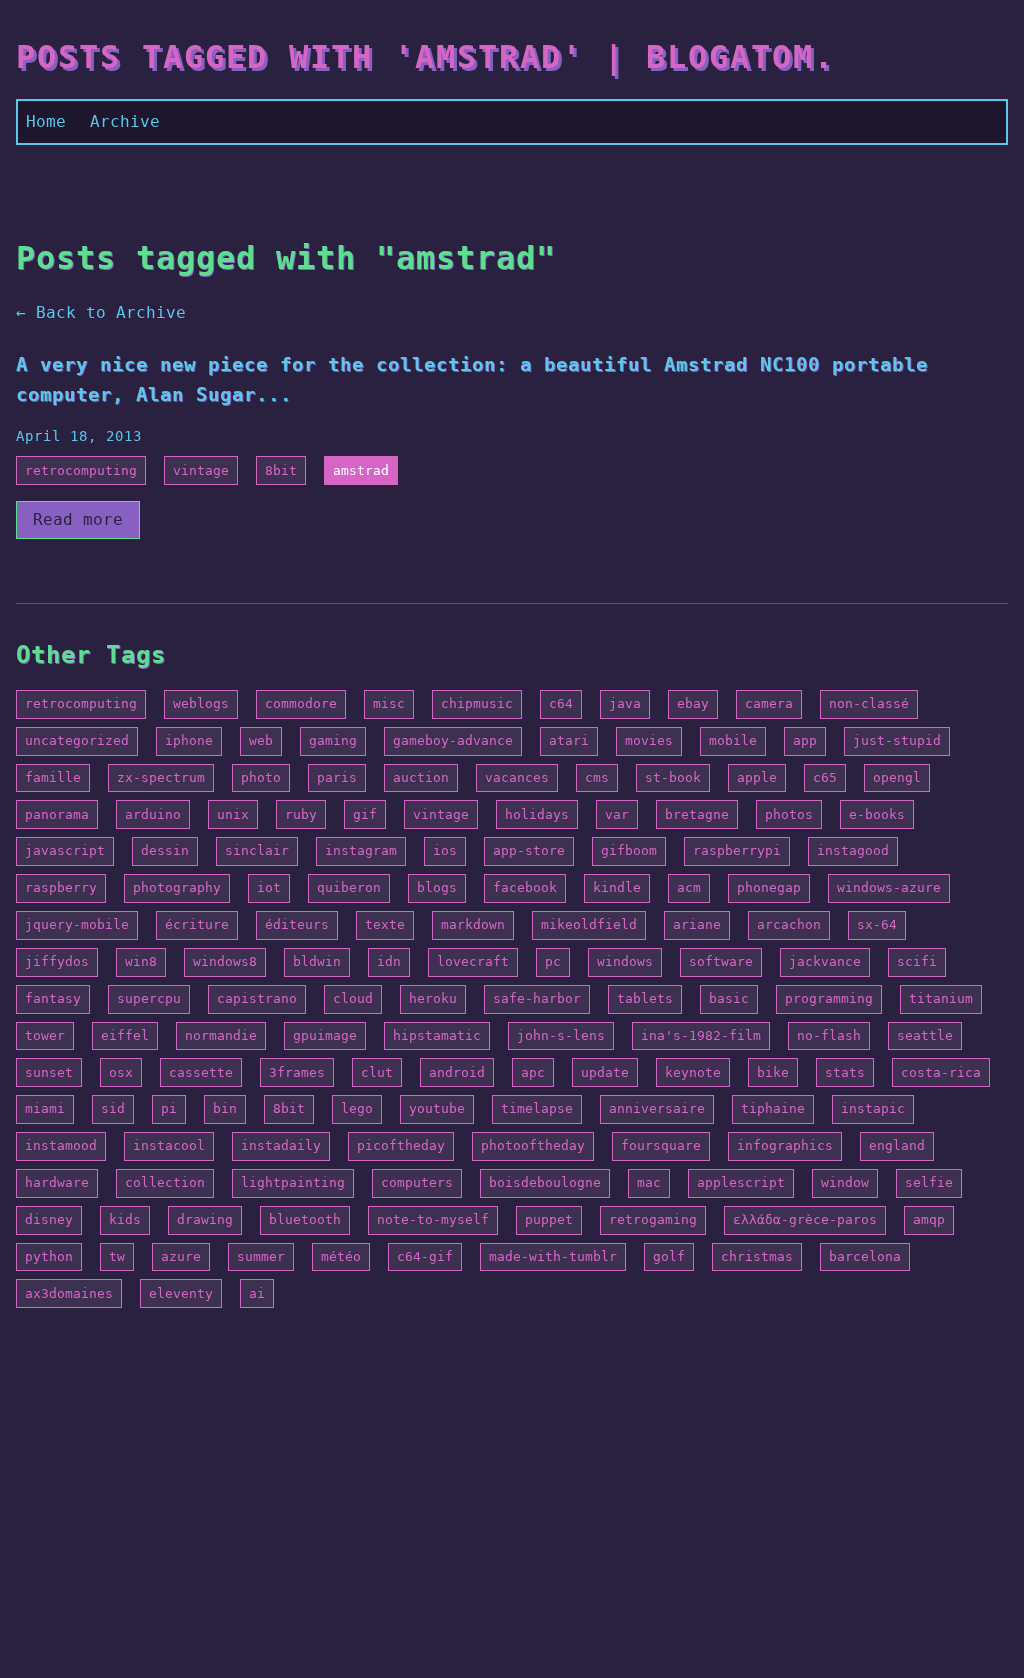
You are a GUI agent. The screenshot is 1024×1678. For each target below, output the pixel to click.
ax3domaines (69, 1293)
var (617, 814)
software (721, 961)
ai (257, 1293)
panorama (57, 814)
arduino (153, 814)
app (805, 740)
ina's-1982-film (701, 1035)
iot (269, 887)
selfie (929, 1182)
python (49, 1256)
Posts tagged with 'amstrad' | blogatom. (425, 57)
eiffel (125, 1035)
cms (597, 777)
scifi (917, 961)
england (897, 1145)
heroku (433, 998)
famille (53, 777)
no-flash (829, 1035)
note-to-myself (433, 1219)
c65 (825, 777)
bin (225, 1108)
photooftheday (533, 1145)
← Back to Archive (101, 312)
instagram (361, 850)
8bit (281, 470)
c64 (561, 703)
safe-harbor (537, 998)
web (261, 740)
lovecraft (473, 961)
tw (117, 1256)
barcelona (865, 1256)
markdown (473, 924)
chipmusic (477, 703)
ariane (697, 924)
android (457, 1072)
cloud (353, 998)
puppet (549, 1219)
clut (377, 1072)
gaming (333, 740)
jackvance (825, 961)
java (625, 703)
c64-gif (425, 1256)
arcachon (789, 924)
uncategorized (77, 740)
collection (165, 1182)
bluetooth (305, 1219)
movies (649, 740)
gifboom (629, 850)
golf (669, 1256)
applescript (741, 1182)
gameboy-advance (453, 740)
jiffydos (57, 961)
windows (625, 961)
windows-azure (889, 887)
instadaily (281, 1145)
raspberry (61, 887)
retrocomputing (81, 470)
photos (789, 814)
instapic (873, 1108)
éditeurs (297, 924)
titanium (941, 998)
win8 (141, 961)
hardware (57, 1182)
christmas (757, 1256)
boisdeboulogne (545, 1182)
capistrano (257, 998)
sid (113, 1108)
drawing (205, 1219)
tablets (645, 998)
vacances (517, 777)
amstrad (361, 470)
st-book (673, 777)
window (845, 1182)
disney (49, 1219)
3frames (297, 1072)
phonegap (769, 887)
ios (445, 850)
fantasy (53, 998)
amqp (929, 1219)
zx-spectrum (161, 777)
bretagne (697, 814)
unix (233, 814)
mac (649, 1182)
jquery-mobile (77, 924)
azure (181, 1256)
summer (261, 1256)
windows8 (225, 961)
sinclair (257, 850)
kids (125, 1219)
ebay (693, 703)
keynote (693, 1072)
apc (533, 1072)
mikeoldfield (589, 924)
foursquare (661, 1145)
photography (177, 887)
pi (169, 1108)
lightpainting (293, 1182)
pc (553, 961)
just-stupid (897, 740)
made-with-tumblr (553, 1256)
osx (121, 1072)
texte (385, 924)
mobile (733, 740)
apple (757, 777)
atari (569, 740)
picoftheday (401, 1145)
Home (46, 121)
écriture (197, 924)
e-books (877, 814)
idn (389, 961)
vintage (201, 470)
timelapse (537, 1108)
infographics (785, 1145)
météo (341, 1256)
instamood (61, 1145)
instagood (853, 850)
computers (417, 1182)
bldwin (317, 961)
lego (357, 1108)
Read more (78, 519)
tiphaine (773, 1108)
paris (337, 777)
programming (829, 998)
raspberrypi (737, 850)
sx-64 (877, 924)
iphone (189, 740)
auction (421, 777)
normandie (221, 1035)
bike (773, 1072)
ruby (301, 814)
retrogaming (653, 1219)
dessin (165, 850)
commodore (301, 703)
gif (365, 814)
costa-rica (941, 1072)
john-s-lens (561, 1035)
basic (729, 998)
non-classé (869, 703)
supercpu (149, 998)
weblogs (201, 703)
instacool (169, 1145)
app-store (529, 850)
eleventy (181, 1293)
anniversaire (657, 1108)
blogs (437, 887)
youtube (437, 1108)
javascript (65, 850)
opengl (897, 777)
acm (689, 887)
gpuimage (325, 1035)
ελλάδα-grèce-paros (805, 1219)
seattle (925, 1035)
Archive (125, 121)
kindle (617, 887)
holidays (537, 814)
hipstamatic (437, 1035)
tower (45, 1035)
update (605, 1072)
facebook (525, 887)
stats (845, 1072)
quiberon (349, 887)
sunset (49, 1072)
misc (389, 703)
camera (769, 703)
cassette (201, 1072)
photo (261, 777)
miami (45, 1108)
